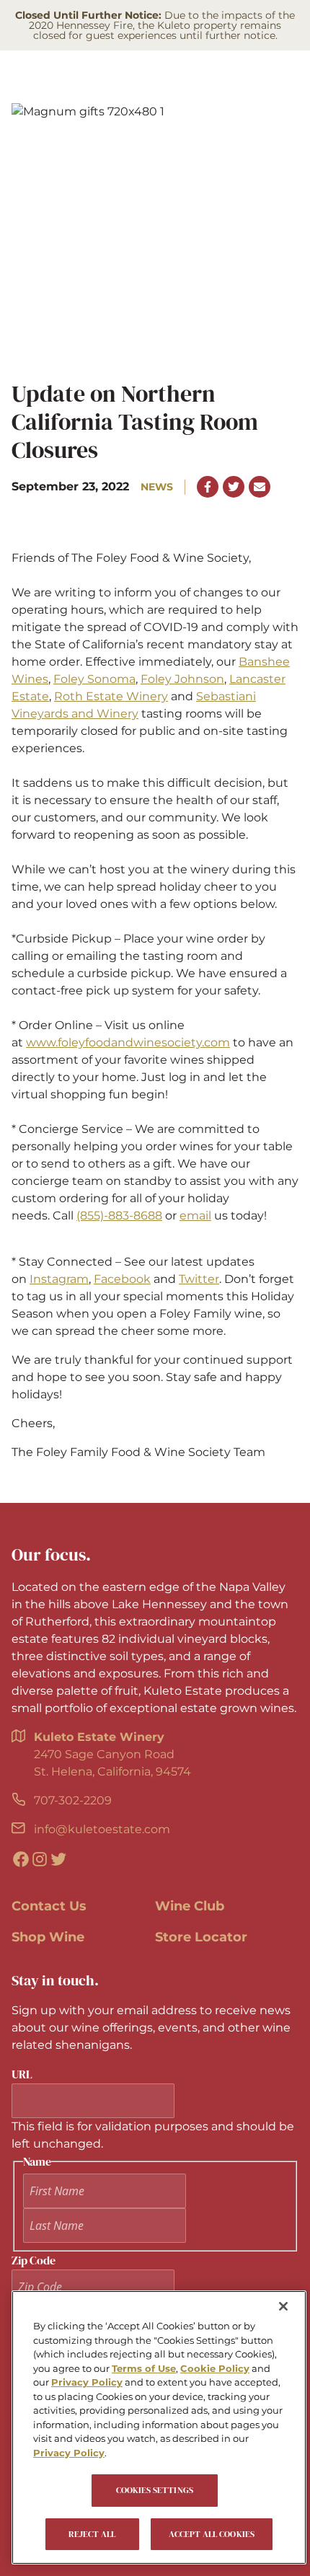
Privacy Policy (87, 2382)
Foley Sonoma (94, 679)
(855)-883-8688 (119, 1216)
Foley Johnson (182, 679)
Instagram (59, 1279)
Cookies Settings (155, 2490)
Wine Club (190, 1906)
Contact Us (49, 1906)
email (195, 1216)
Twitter (199, 1279)
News (157, 487)
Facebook (122, 1279)
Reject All (92, 2534)
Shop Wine (48, 1937)
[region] (159, 2427)
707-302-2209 (73, 1800)
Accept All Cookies (212, 2534)
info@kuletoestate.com (102, 1829)
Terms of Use (144, 2368)
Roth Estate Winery (111, 696)
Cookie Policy (215, 2368)
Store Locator (201, 1937)
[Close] (283, 2306)
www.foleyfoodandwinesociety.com (128, 1042)
